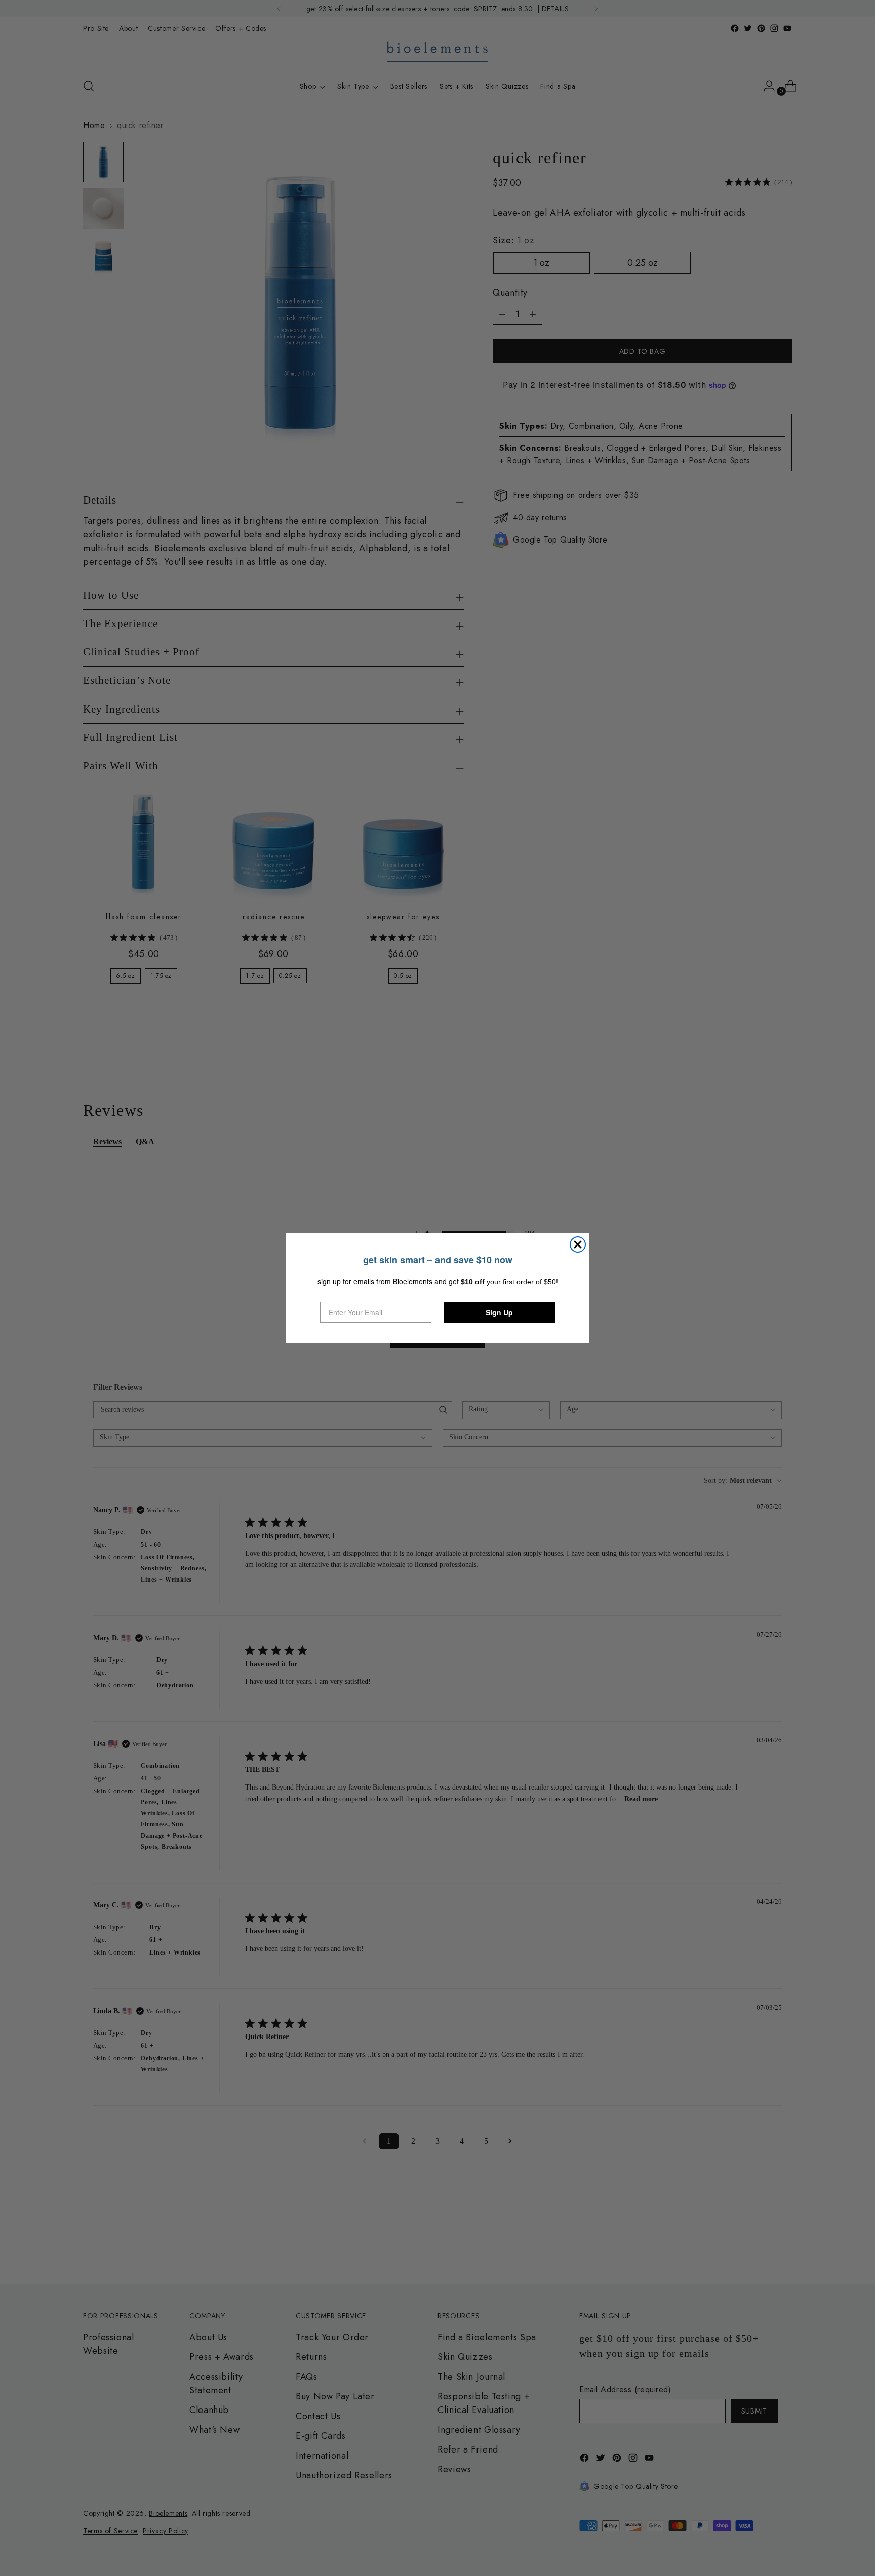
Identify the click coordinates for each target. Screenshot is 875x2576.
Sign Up (499, 1312)
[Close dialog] (578, 1244)
